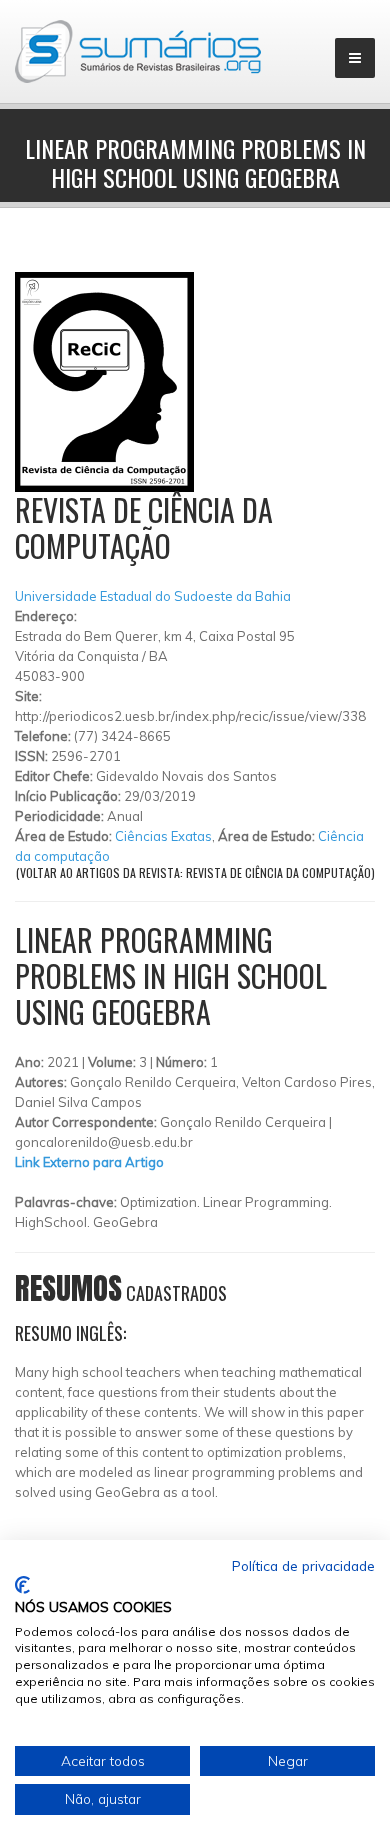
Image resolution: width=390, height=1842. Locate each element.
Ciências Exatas (163, 836)
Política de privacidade (303, 1565)
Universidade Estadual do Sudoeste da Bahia (153, 596)
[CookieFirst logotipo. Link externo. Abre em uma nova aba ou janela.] (22, 1585)
